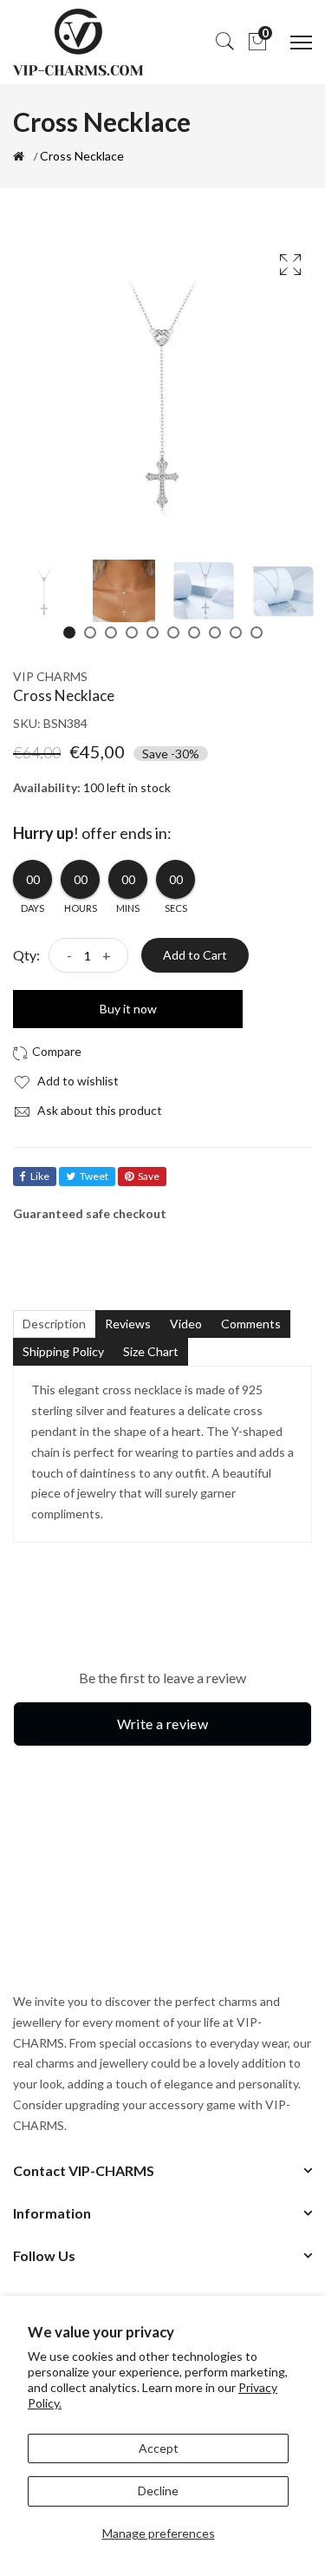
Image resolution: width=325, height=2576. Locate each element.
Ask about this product (98, 1110)
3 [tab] (111, 633)
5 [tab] (153, 633)
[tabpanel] (44, 591)
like (40, 1176)
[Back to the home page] (19, 156)
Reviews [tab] (128, 1324)
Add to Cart (195, 955)
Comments (251, 1324)
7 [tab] (194, 633)
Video (186, 1324)
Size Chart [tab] (151, 1351)
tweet (94, 1176)
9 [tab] (236, 633)
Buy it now (128, 1009)
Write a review (163, 1724)
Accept (159, 2448)
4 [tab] (132, 633)
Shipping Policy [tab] (63, 1351)
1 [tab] (69, 633)
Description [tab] (54, 1324)
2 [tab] (90, 633)
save (149, 1176)
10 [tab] (257, 633)
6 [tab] (173, 633)
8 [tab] (215, 633)
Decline (158, 2491)
